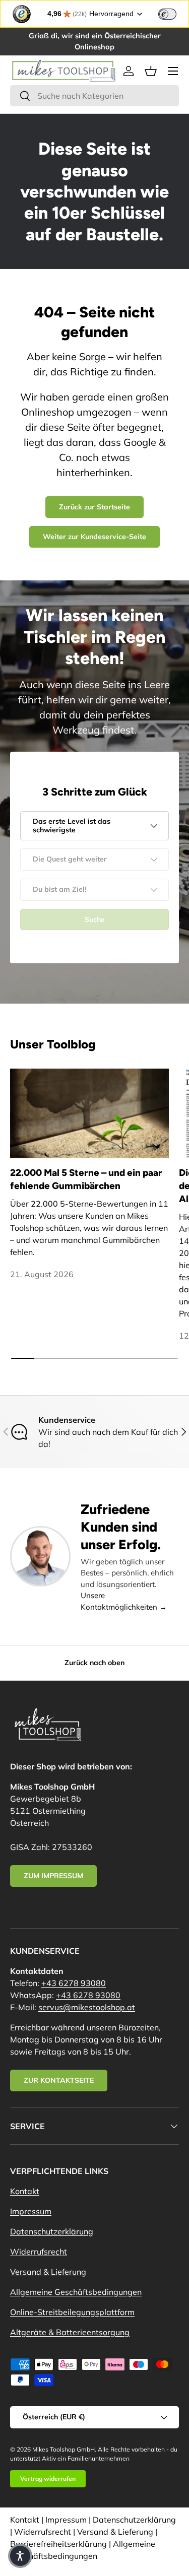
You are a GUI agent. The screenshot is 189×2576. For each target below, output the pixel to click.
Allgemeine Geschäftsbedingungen (76, 2292)
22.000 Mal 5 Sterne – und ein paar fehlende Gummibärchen (86, 1179)
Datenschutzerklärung (52, 2231)
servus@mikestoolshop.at (87, 2007)
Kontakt (25, 2191)
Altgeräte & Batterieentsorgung (70, 2332)
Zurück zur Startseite (94, 507)
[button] (151, 71)
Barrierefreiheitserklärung (58, 2544)
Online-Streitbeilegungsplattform (72, 2312)
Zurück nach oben (94, 1663)
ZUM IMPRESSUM (53, 1876)
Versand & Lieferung (48, 2272)
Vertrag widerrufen (48, 2479)
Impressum (31, 2211)
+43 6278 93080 (74, 1983)
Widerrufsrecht (39, 2252)
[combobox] (94, 96)
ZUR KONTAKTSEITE (59, 2080)
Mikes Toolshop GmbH (64, 2449)
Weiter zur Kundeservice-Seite (94, 537)
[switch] (167, 14)
